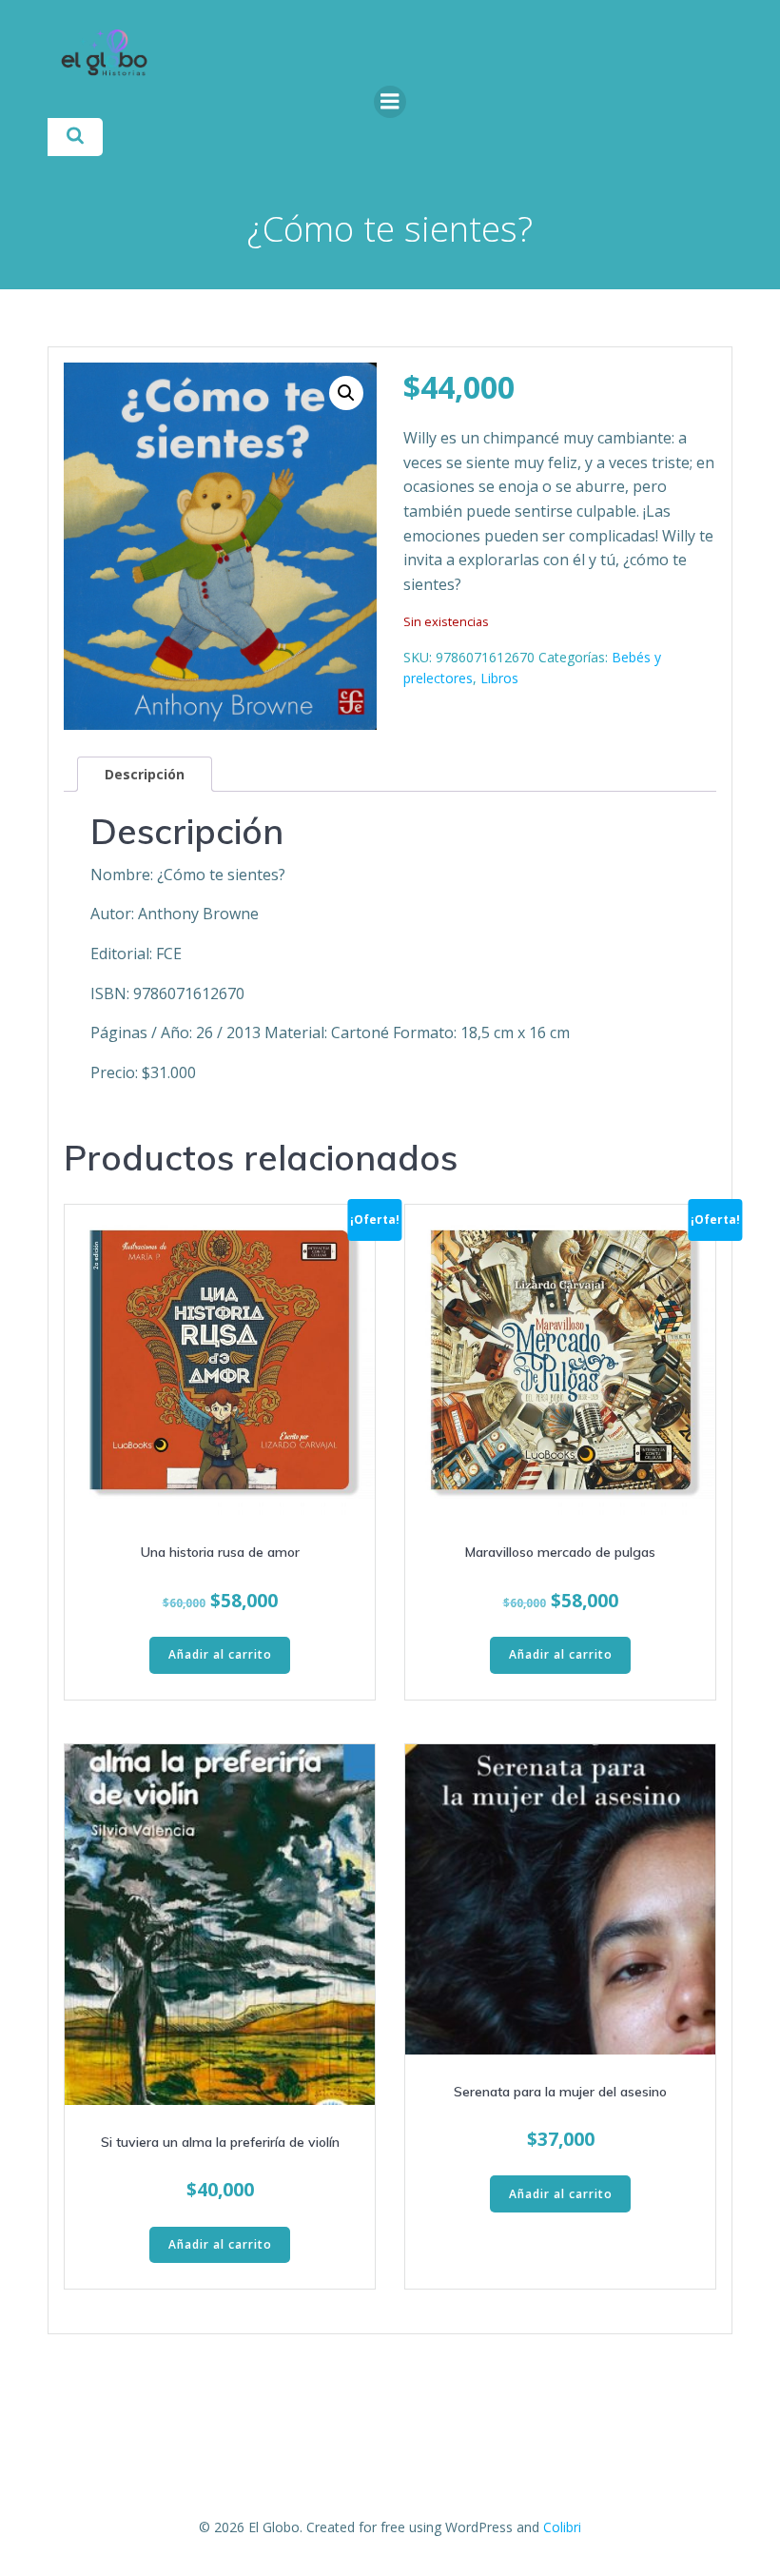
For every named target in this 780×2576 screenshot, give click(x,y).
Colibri (562, 2527)
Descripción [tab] (145, 774)
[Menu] (390, 102)
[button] (346, 393)
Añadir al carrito (220, 1654)
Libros (499, 678)
